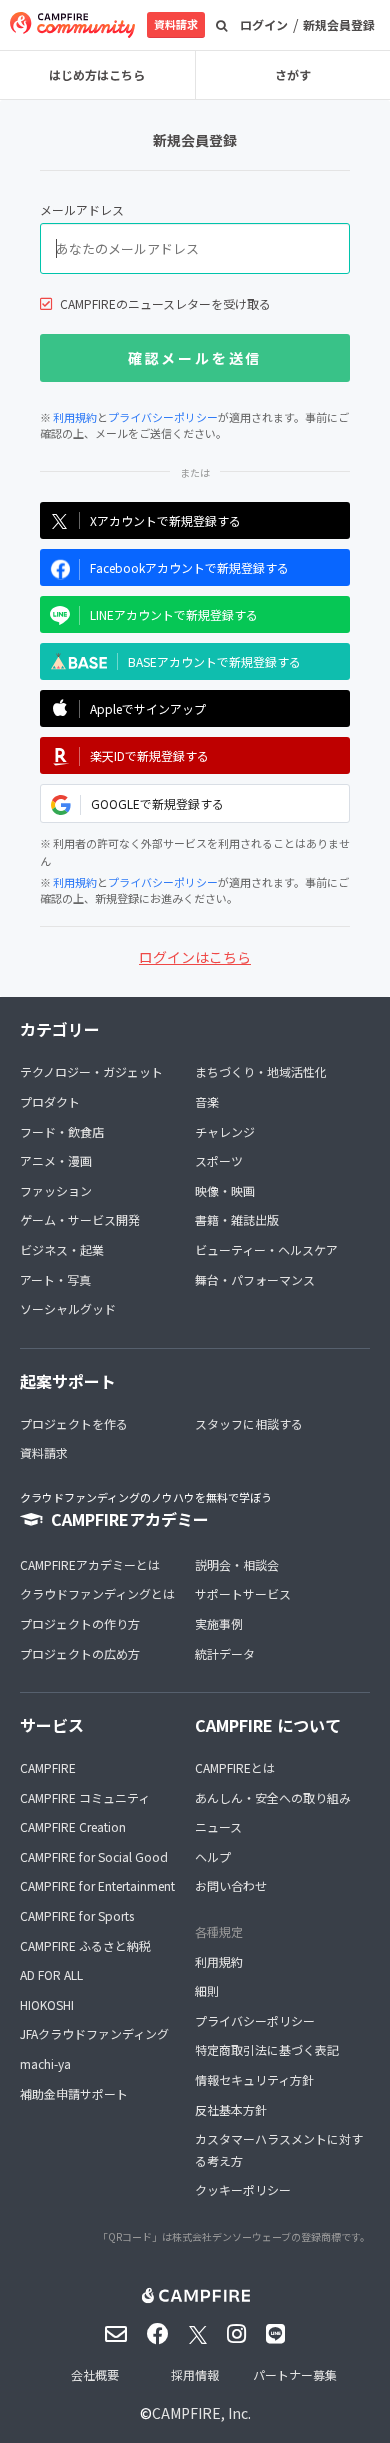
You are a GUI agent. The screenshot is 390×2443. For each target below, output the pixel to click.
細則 (207, 1990)
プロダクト (50, 1101)
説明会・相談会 (237, 1564)
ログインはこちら (195, 957)
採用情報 (195, 2374)
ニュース (218, 1826)
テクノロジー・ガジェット (91, 1071)
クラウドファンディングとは (97, 1593)
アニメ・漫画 (56, 1160)
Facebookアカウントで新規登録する (189, 567)
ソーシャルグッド (68, 1308)
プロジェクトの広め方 (80, 1653)
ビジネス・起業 (62, 1249)
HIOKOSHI (47, 2004)
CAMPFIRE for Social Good (94, 1856)
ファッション (56, 1190)
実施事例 (219, 1623)
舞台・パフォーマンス (255, 1279)
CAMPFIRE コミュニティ (85, 1797)
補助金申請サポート (74, 2093)
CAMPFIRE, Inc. (201, 2413)
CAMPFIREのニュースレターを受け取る (165, 303)
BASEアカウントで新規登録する (214, 661)
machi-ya (45, 2063)
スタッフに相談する (249, 1423)
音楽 (207, 1101)
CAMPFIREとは (235, 1767)
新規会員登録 (339, 24)
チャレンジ (225, 1131)
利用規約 (75, 417)
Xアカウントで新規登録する (165, 520)
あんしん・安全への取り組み (273, 1797)
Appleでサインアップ (148, 708)
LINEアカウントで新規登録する (174, 614)
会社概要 (95, 2374)
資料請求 (176, 24)
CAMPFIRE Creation (73, 1826)
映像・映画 (225, 1190)
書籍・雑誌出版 (237, 1219)
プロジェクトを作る (74, 1423)
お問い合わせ (231, 1885)
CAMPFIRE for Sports (77, 1915)
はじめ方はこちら (97, 74)
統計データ (225, 1653)
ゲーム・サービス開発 (80, 1219)
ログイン (264, 24)
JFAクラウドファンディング (94, 2033)
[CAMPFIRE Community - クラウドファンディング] (72, 25)
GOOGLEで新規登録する (157, 803)
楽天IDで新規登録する (149, 755)
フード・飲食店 (62, 1131)
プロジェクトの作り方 (80, 1623)
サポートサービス (243, 1593)
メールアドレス (82, 209)
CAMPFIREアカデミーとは (90, 1564)
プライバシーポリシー (163, 417)
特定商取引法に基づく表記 (267, 2049)
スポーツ (219, 1160)
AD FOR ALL (51, 1974)
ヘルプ (213, 1856)
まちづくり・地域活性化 (261, 1071)
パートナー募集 (295, 2374)
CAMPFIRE (48, 1767)
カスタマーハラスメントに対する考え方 (279, 2149)
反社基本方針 (231, 2109)
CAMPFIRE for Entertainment (97, 1885)
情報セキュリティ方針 (254, 2079)
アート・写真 (55, 1279)
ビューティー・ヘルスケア (266, 1249)
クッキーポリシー (243, 2189)
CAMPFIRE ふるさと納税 (85, 1945)
